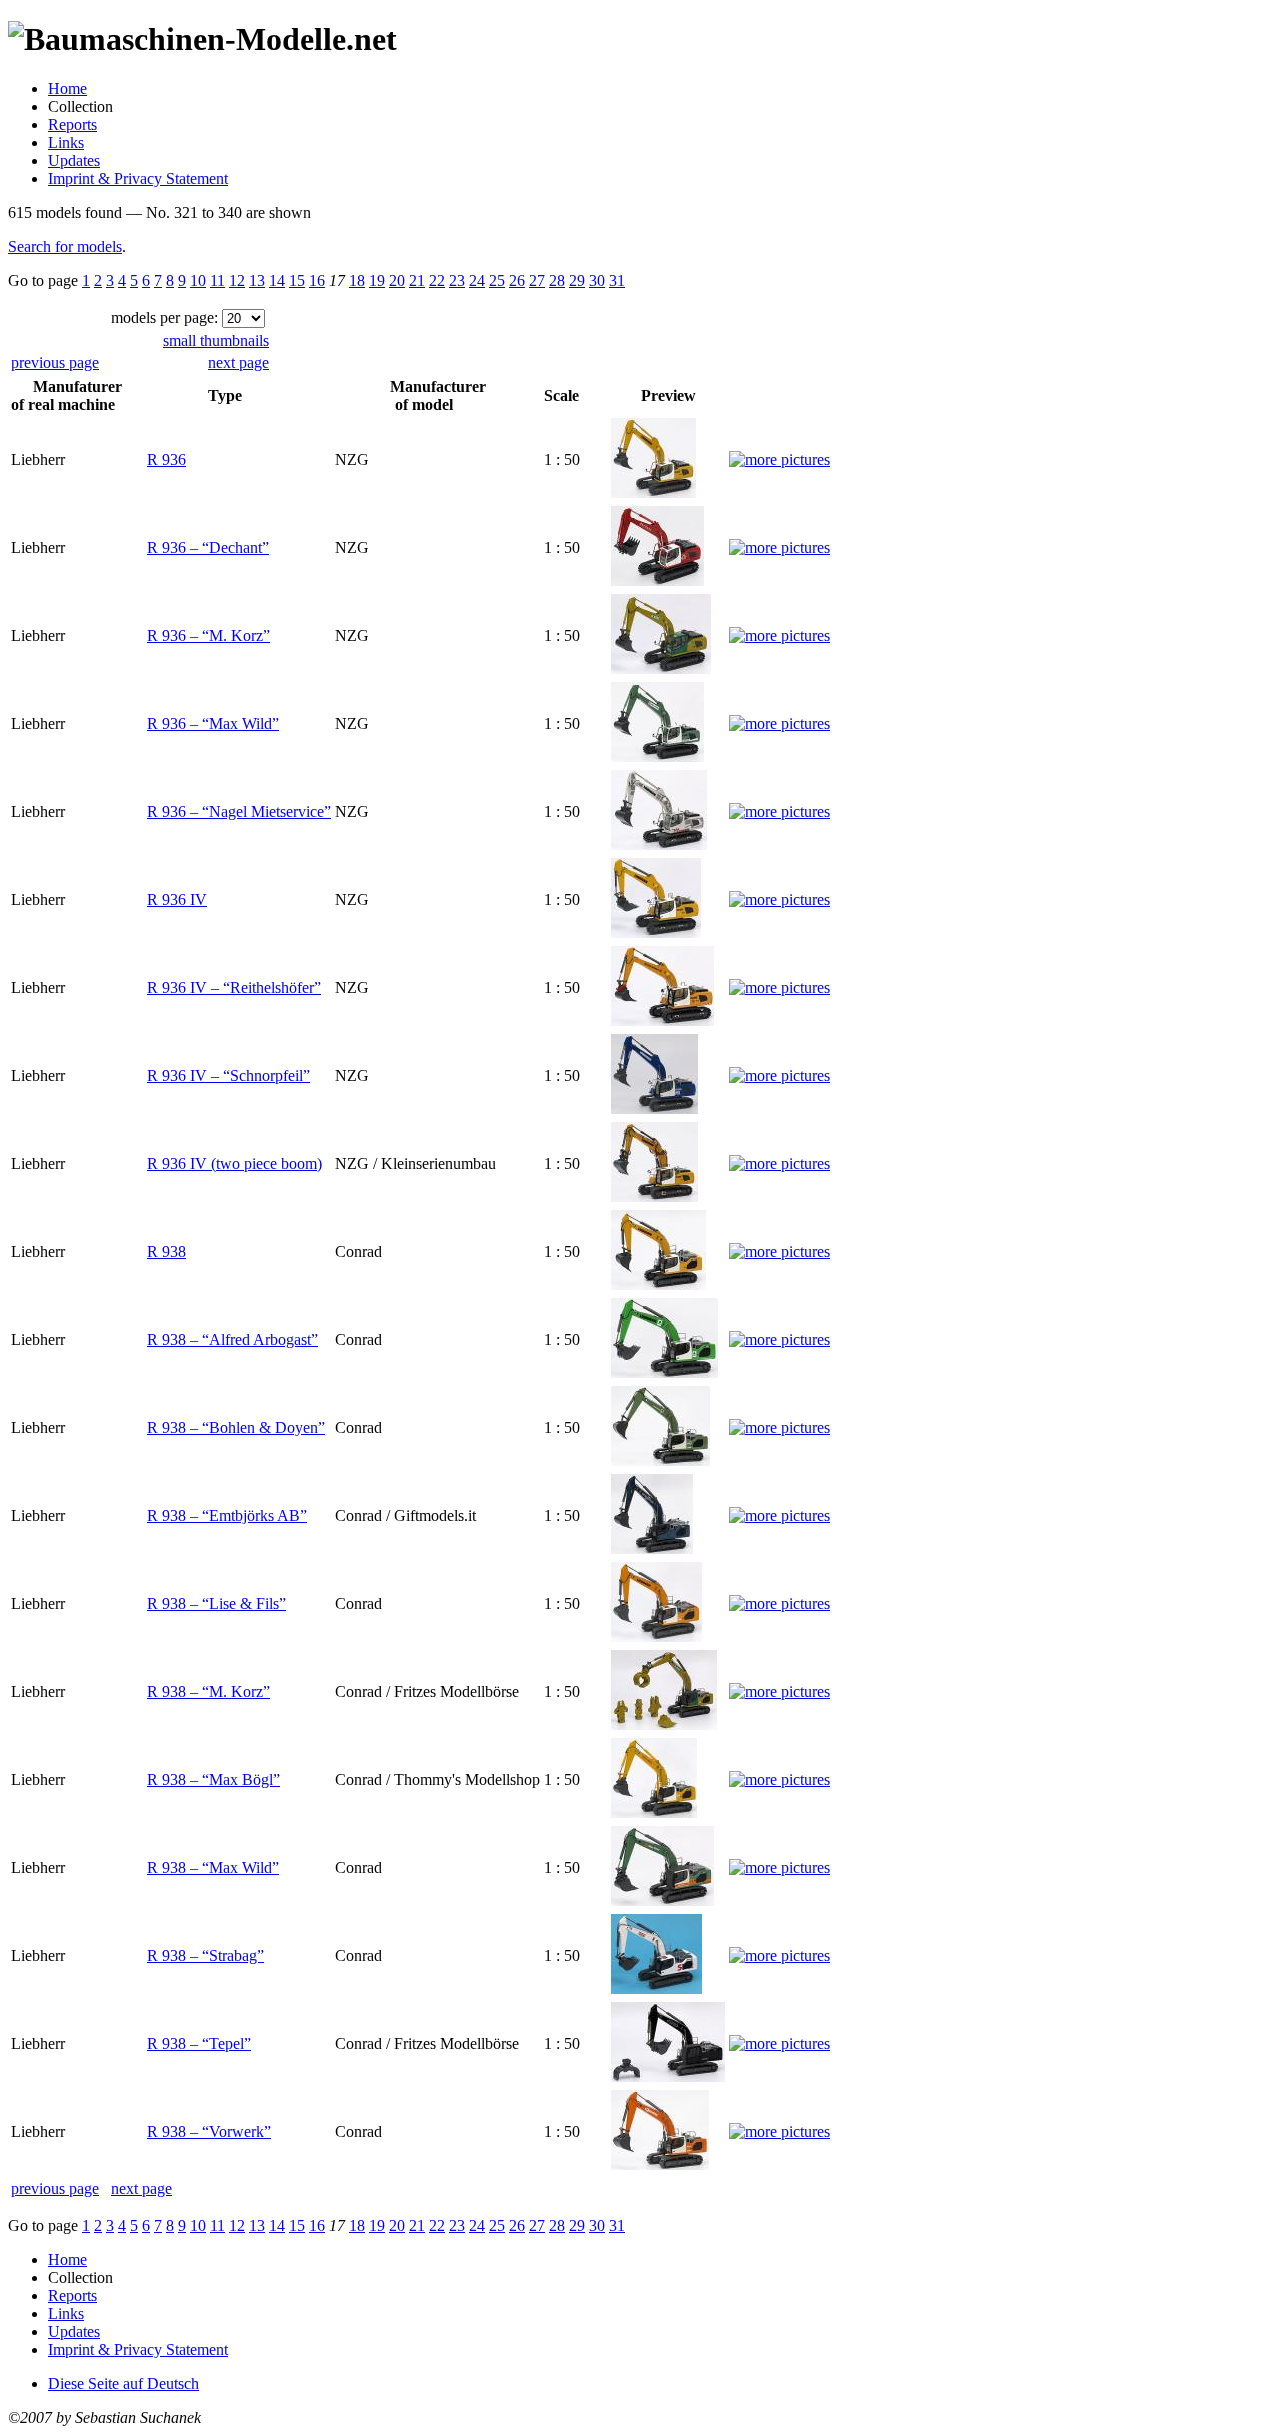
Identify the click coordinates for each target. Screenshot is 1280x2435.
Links (66, 142)
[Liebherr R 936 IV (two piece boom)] (654, 1196)
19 (377, 280)
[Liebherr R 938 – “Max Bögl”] (654, 1812)
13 (257, 280)
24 (477, 280)
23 (457, 280)
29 (577, 280)
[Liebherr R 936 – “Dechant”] (657, 580)
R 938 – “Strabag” (205, 1955)
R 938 (166, 1251)
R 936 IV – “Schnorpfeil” (228, 1075)
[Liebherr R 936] (653, 492)
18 (357, 280)
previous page (55, 362)
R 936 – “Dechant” (208, 547)
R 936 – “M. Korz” (208, 635)
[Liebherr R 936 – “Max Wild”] (657, 756)
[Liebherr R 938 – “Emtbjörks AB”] (652, 1548)
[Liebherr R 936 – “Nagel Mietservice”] (659, 844)
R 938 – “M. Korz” (208, 1691)
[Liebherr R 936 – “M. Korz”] (661, 668)
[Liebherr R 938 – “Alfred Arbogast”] (664, 1372)
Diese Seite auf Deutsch (123, 2383)
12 (237, 280)
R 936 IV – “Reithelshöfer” (234, 987)
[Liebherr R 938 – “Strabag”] (656, 1988)
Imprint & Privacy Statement (138, 178)
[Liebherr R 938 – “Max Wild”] (662, 1900)
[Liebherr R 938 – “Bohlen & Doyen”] (660, 1460)
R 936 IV (177, 899)
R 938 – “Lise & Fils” (216, 1603)
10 (198, 280)
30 (597, 280)
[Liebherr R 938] (658, 1284)
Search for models (65, 246)
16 (317, 280)
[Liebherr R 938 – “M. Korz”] (664, 1724)
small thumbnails (216, 340)
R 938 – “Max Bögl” (213, 1779)
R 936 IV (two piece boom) (234, 1163)
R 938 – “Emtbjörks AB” (227, 1515)
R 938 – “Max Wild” (213, 1867)
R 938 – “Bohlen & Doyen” (236, 1427)
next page (238, 362)
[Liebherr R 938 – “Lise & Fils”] (656, 1636)
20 (397, 280)
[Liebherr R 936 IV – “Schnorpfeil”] (654, 1108)
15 (297, 280)
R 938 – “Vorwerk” (209, 2131)
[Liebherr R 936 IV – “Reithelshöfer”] (662, 1020)
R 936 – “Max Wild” (213, 723)
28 (557, 280)
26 (517, 280)
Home (67, 88)
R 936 (166, 459)
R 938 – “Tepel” (199, 2043)
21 (417, 280)
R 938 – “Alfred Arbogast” (232, 1339)
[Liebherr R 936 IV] (656, 932)
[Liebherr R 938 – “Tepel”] (668, 2076)
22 (437, 280)
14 (277, 280)
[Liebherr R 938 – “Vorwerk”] (660, 2164)
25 (497, 280)
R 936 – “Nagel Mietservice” (239, 811)
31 (617, 280)
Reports (72, 124)
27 (537, 280)
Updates (74, 160)
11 (217, 280)
